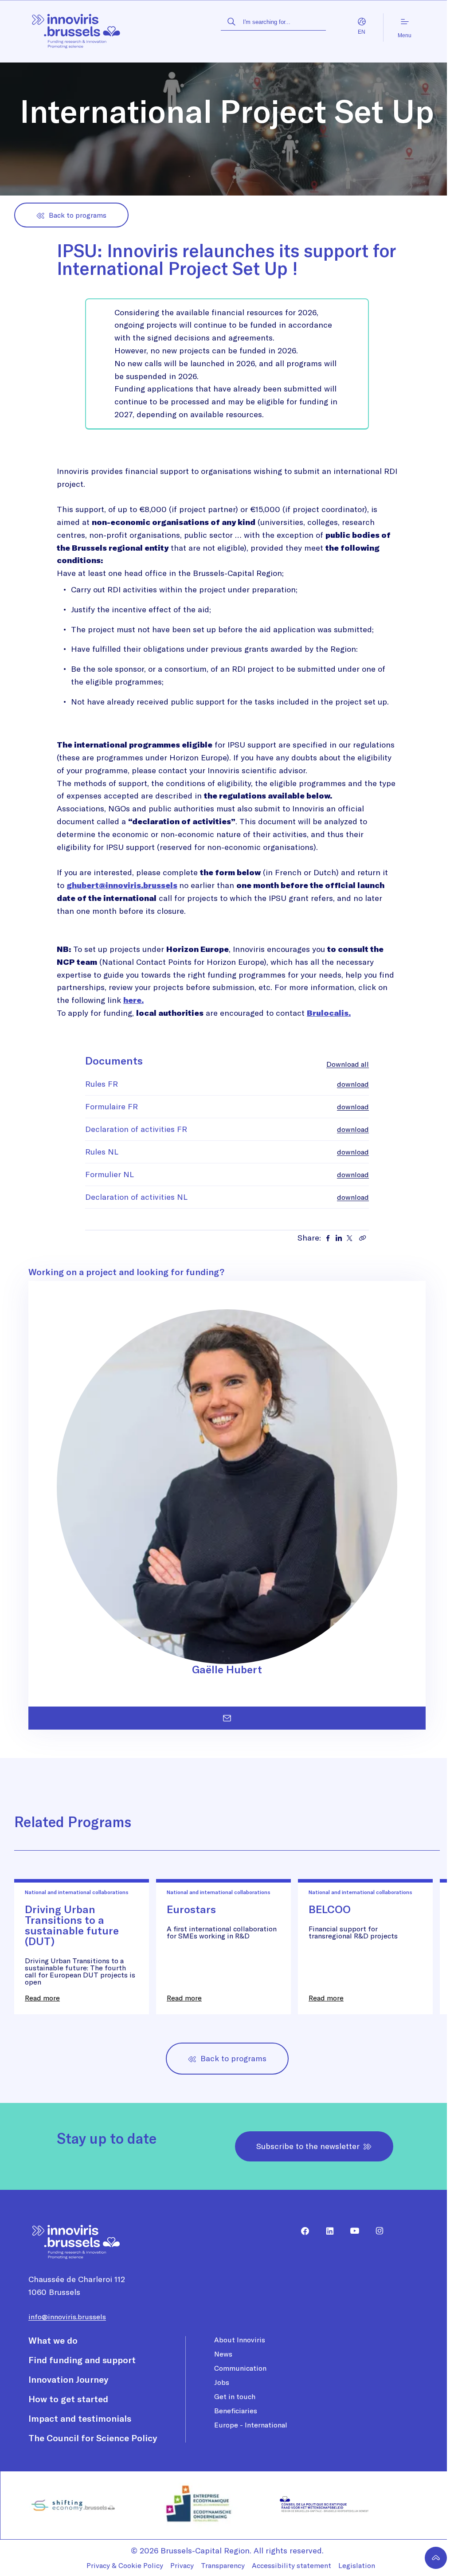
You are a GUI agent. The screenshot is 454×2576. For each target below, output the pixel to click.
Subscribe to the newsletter (308, 2146)
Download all (348, 1064)
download (353, 1084)
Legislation (357, 2565)
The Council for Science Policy (93, 2438)
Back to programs (78, 215)
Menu (405, 35)
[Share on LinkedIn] (339, 1238)
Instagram (376, 2231)
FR (353, 32)
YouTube (351, 2231)
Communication (240, 2368)
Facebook (301, 2231)
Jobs (222, 2382)
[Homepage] (76, 28)
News (223, 2354)
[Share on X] (349, 1238)
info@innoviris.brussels (67, 2317)
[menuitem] (301, 2231)
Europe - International (251, 2425)
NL (371, 32)
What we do (53, 2340)
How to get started (68, 2399)
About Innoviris (240, 2340)
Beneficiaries (236, 2411)
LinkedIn (326, 2231)
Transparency (223, 2565)
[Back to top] (436, 2558)
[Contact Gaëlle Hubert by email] (227, 1718)
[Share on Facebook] (328, 1238)
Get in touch (235, 2396)
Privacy (182, 2565)
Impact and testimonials (80, 2418)
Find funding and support (82, 2360)
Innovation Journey (68, 2379)
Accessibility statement (292, 2565)
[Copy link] (363, 1238)
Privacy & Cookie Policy (125, 2565)
